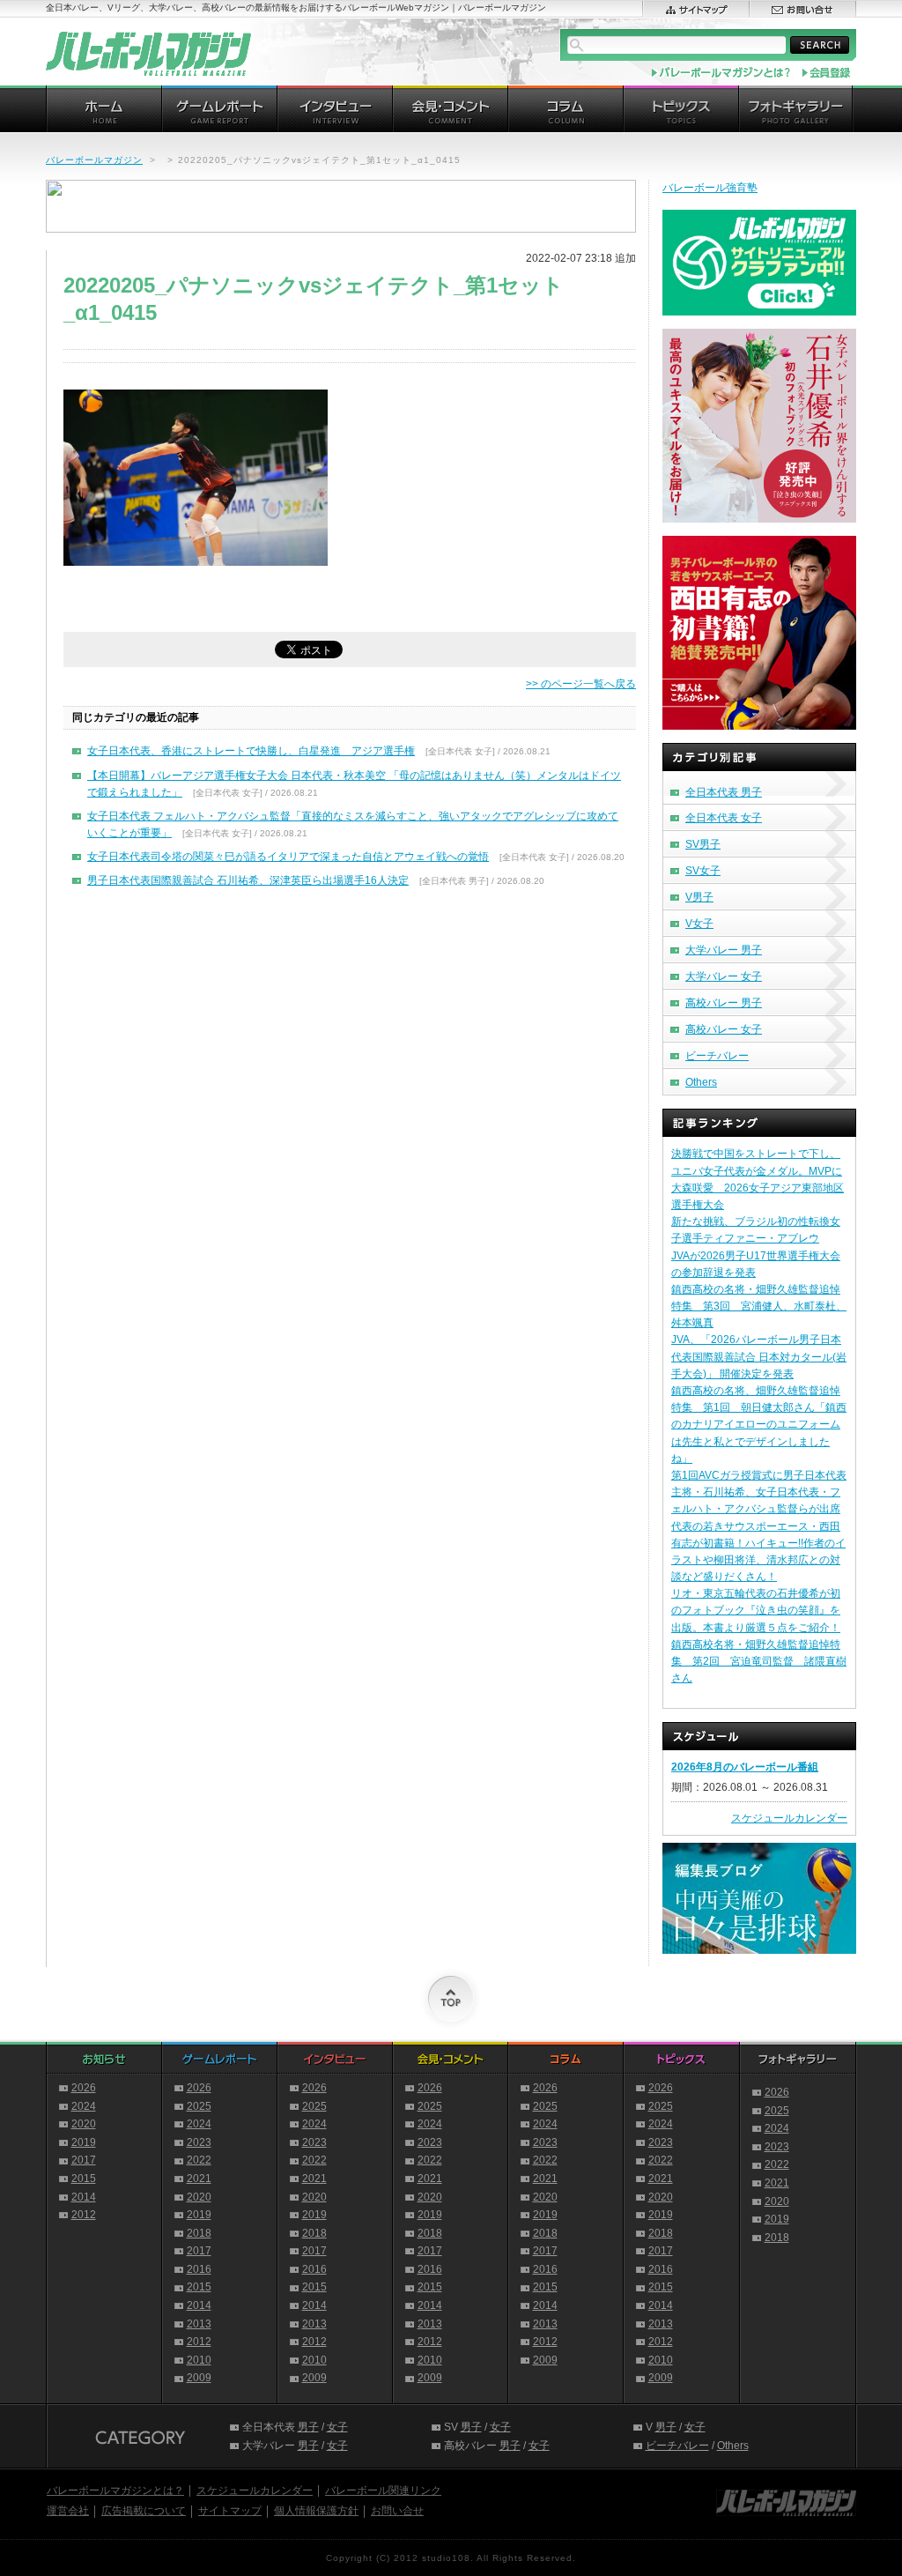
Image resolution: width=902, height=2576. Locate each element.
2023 (199, 2142)
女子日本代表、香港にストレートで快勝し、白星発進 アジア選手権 (251, 751)
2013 (199, 2324)
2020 (84, 2124)
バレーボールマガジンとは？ (115, 2491)
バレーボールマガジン (94, 160)
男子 (308, 2427)
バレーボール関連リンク (383, 2491)
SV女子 (703, 871)
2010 (199, 2360)
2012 (84, 2215)
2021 (199, 2179)
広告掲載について (144, 2511)
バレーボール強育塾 (710, 188)
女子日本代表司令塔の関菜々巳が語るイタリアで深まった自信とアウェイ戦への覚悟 (288, 857)
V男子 (699, 897)
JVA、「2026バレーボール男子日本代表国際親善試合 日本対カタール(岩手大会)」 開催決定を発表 (759, 1356)
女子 (337, 2427)
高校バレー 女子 (724, 1029)
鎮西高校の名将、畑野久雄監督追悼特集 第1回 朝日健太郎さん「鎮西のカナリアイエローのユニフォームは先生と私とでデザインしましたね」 (759, 1425)
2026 (84, 2088)
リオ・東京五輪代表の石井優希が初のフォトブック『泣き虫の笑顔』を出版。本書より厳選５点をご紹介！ (756, 1610)
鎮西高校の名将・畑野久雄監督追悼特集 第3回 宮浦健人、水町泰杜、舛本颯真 (759, 1306)
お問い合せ (397, 2511)
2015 (84, 2179)
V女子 (699, 924)
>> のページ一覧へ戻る (581, 684)
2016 (199, 2269)
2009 (199, 2378)
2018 (199, 2233)
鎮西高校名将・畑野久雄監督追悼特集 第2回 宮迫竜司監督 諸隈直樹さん (759, 1661)
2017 (84, 2160)
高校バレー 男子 (724, 1003)
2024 (84, 2106)
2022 (199, 2160)
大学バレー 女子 (724, 976)
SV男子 (703, 844)
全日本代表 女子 (724, 818)
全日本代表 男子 (724, 792)
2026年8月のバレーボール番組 (745, 1767)
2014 (84, 2197)
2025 (199, 2106)
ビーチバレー (717, 1056)
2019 (84, 2142)
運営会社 (68, 2511)
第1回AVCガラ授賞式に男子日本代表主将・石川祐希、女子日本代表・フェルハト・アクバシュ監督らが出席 (759, 1492)
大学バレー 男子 (724, 950)
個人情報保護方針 (316, 2511)
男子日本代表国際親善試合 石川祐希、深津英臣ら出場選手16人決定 (248, 880)
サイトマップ (230, 2511)
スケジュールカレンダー (789, 1818)
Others (701, 1082)
